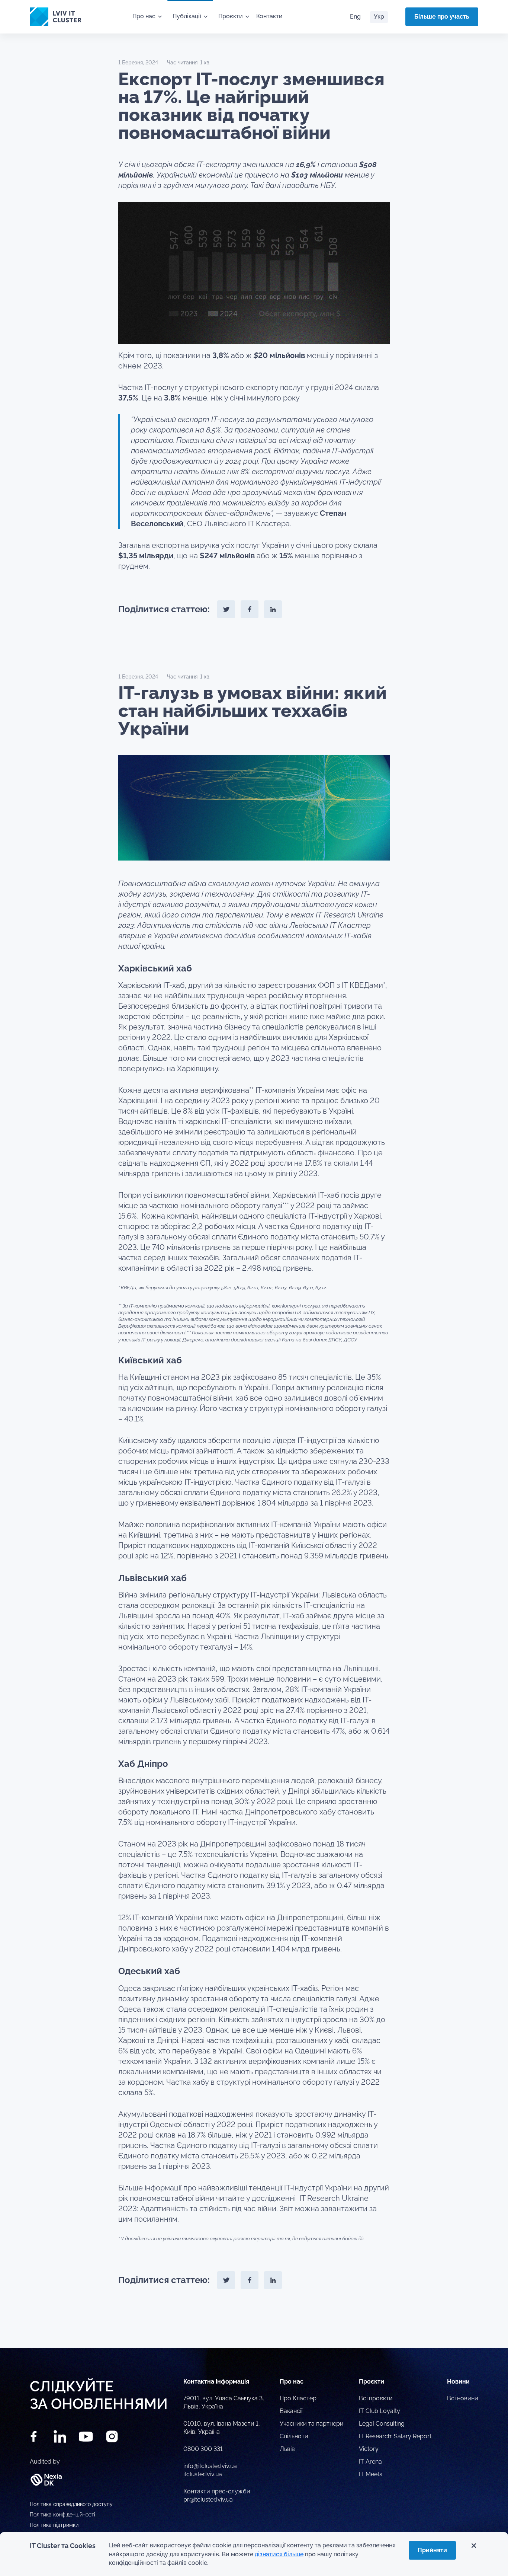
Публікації (187, 16)
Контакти (269, 16)
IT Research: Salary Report (395, 2436)
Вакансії (291, 2411)
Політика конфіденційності (62, 2515)
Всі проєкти (376, 2398)
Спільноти (294, 2436)
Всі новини (463, 2398)
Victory (369, 2449)
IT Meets (371, 2474)
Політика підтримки (54, 2525)
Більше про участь (442, 17)
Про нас (144, 16)
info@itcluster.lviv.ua (210, 2466)
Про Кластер (298, 2398)
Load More (254, 2330)
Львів (287, 2449)
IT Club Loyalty (380, 2411)
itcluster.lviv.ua (203, 2474)
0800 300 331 (203, 2449)
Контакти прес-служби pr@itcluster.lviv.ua (217, 2495)
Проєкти (231, 16)
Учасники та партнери (312, 2424)
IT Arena (370, 2462)
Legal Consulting (382, 2424)
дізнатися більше (279, 2554)
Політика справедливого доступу (71, 2504)
